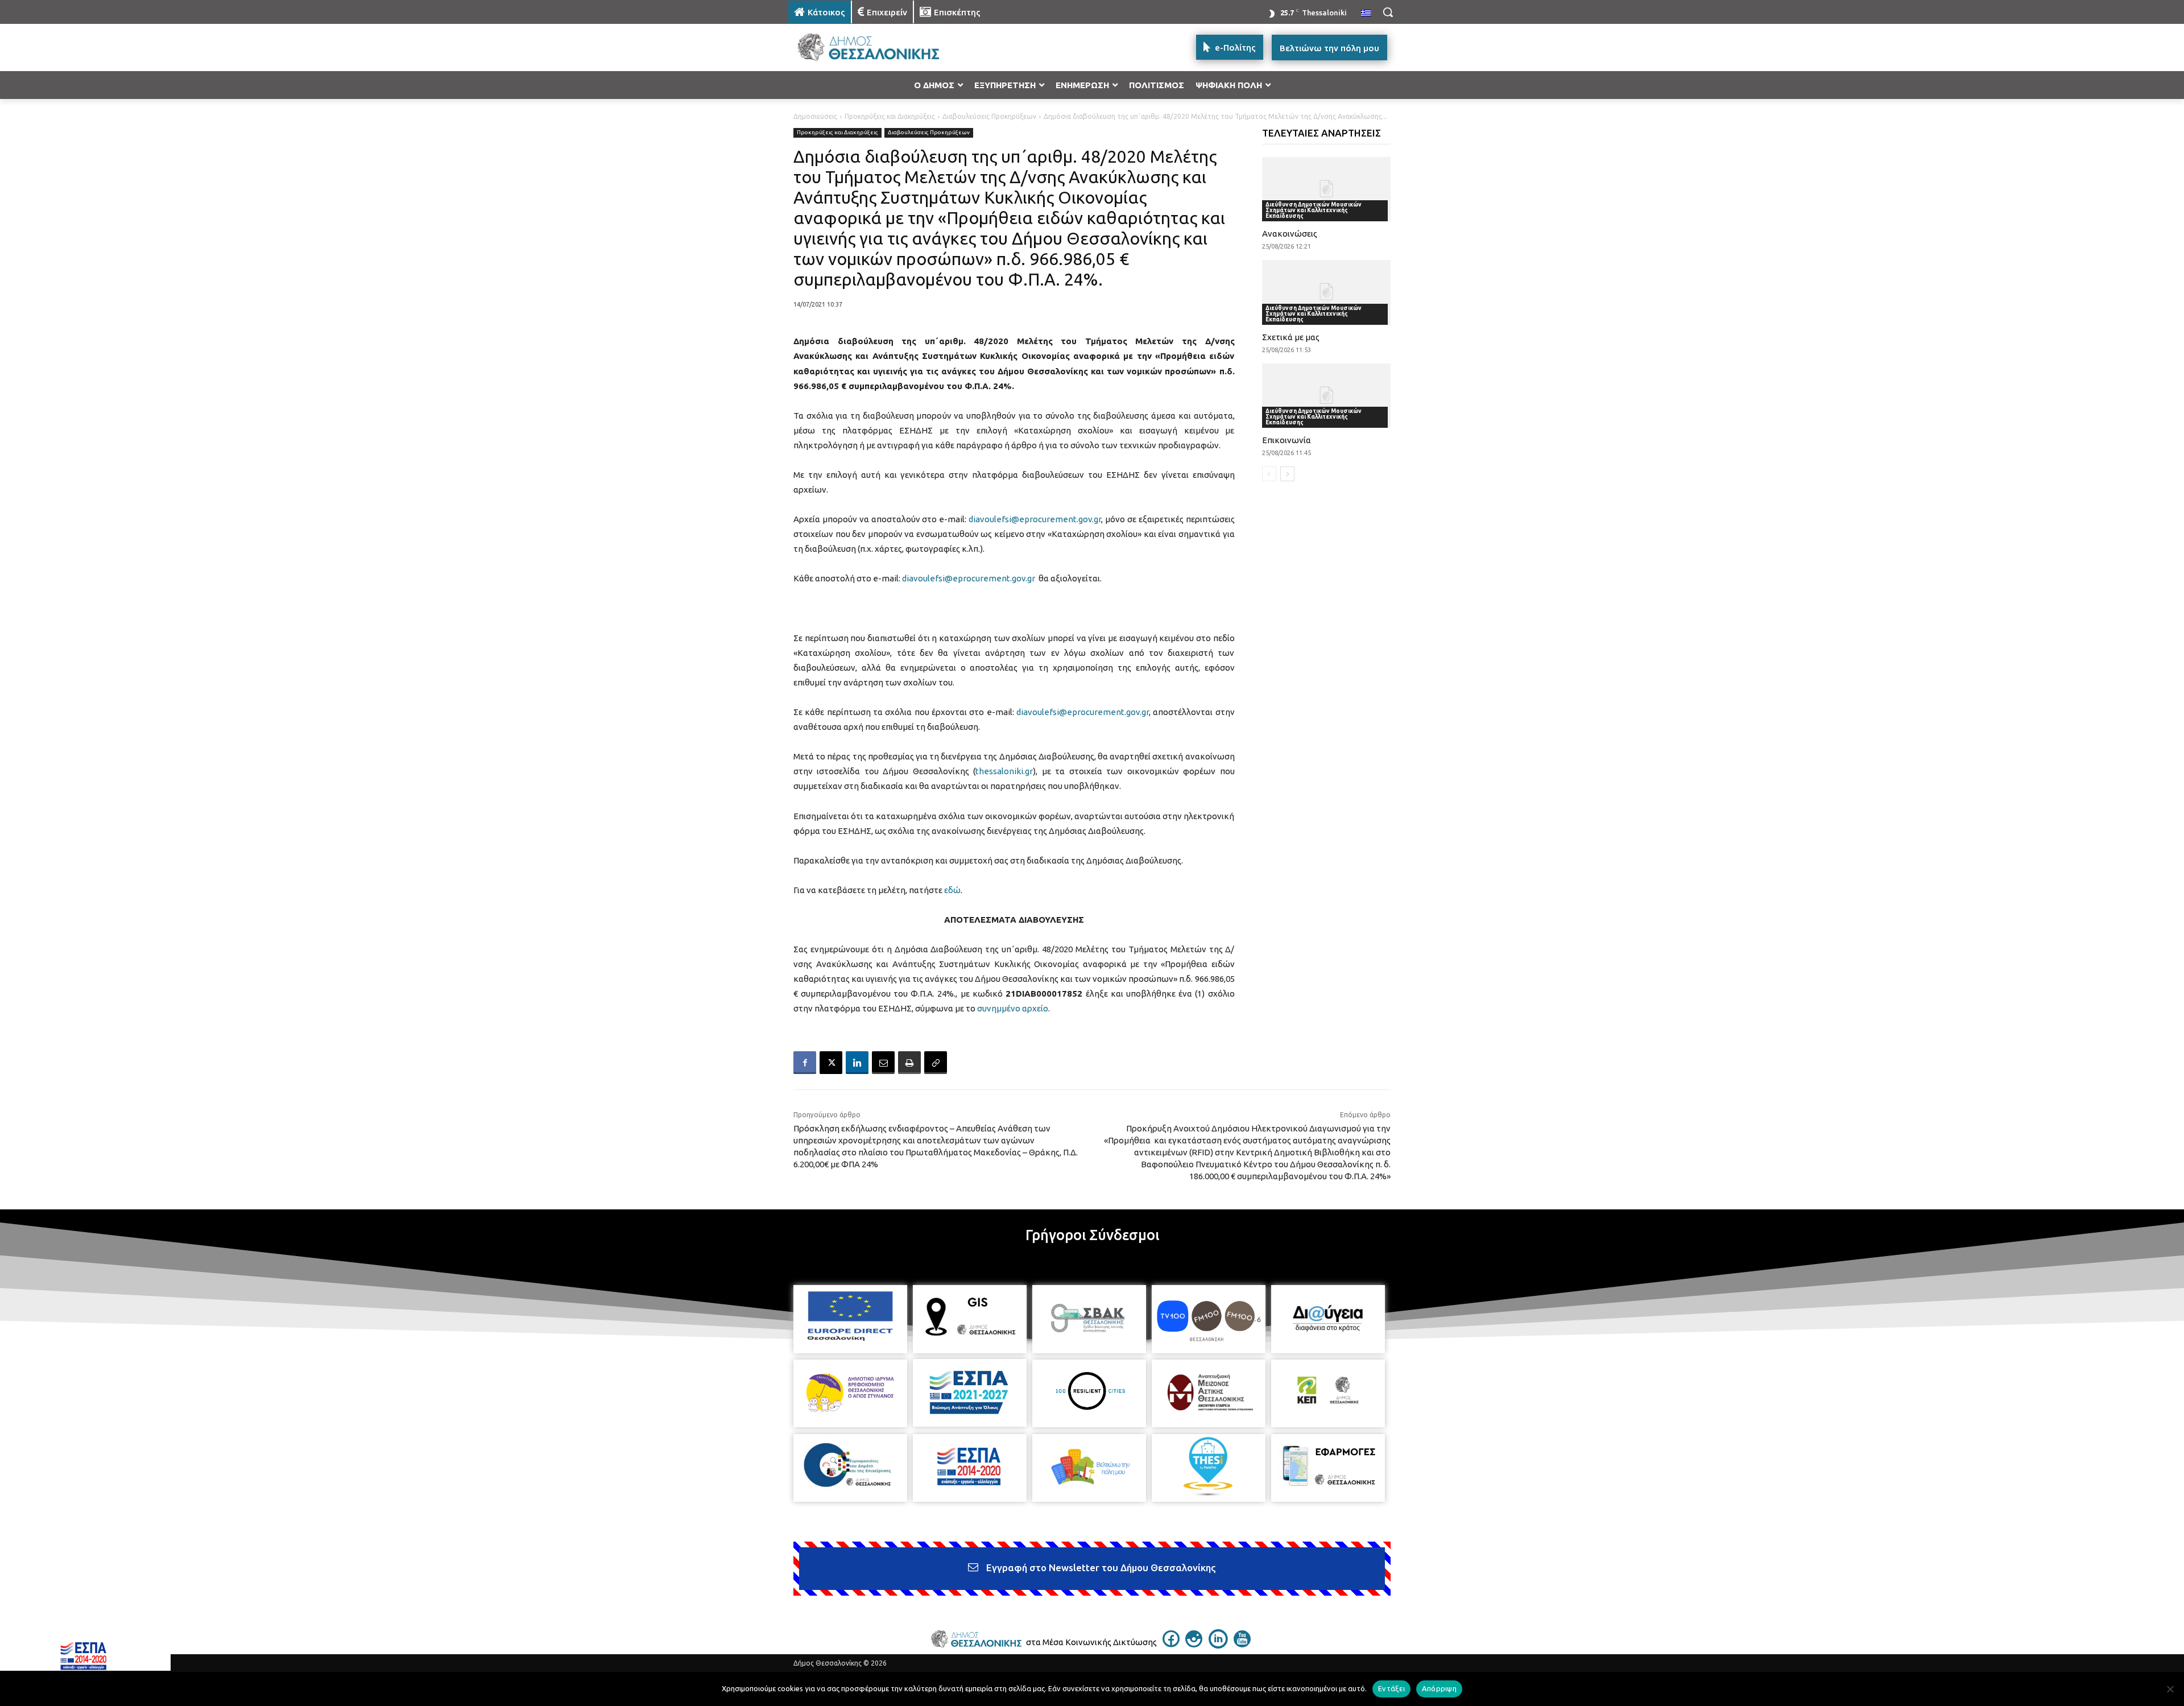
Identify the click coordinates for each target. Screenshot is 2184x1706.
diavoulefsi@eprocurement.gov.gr (1035, 519)
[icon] (1171, 1644)
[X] (831, 1063)
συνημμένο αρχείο (1013, 1008)
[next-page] (1287, 474)
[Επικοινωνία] (1327, 396)
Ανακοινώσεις (1290, 234)
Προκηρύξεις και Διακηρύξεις (890, 116)
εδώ (952, 890)
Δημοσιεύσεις (815, 116)
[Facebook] (805, 1063)
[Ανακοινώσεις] (1327, 189)
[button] (1388, 12)
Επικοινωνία (1287, 440)
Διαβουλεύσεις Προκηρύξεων (989, 116)
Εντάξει (1391, 1688)
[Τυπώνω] (909, 1063)
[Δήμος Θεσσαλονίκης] (879, 47)
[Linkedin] (857, 1063)
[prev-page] (1269, 474)
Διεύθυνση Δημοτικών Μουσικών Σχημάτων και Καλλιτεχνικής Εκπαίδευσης (1314, 210)
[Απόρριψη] (2170, 1689)
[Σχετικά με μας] (1327, 292)
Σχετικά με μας (1291, 337)
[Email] (883, 1063)
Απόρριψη (1439, 1688)
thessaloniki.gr (1004, 771)
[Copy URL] (936, 1063)
